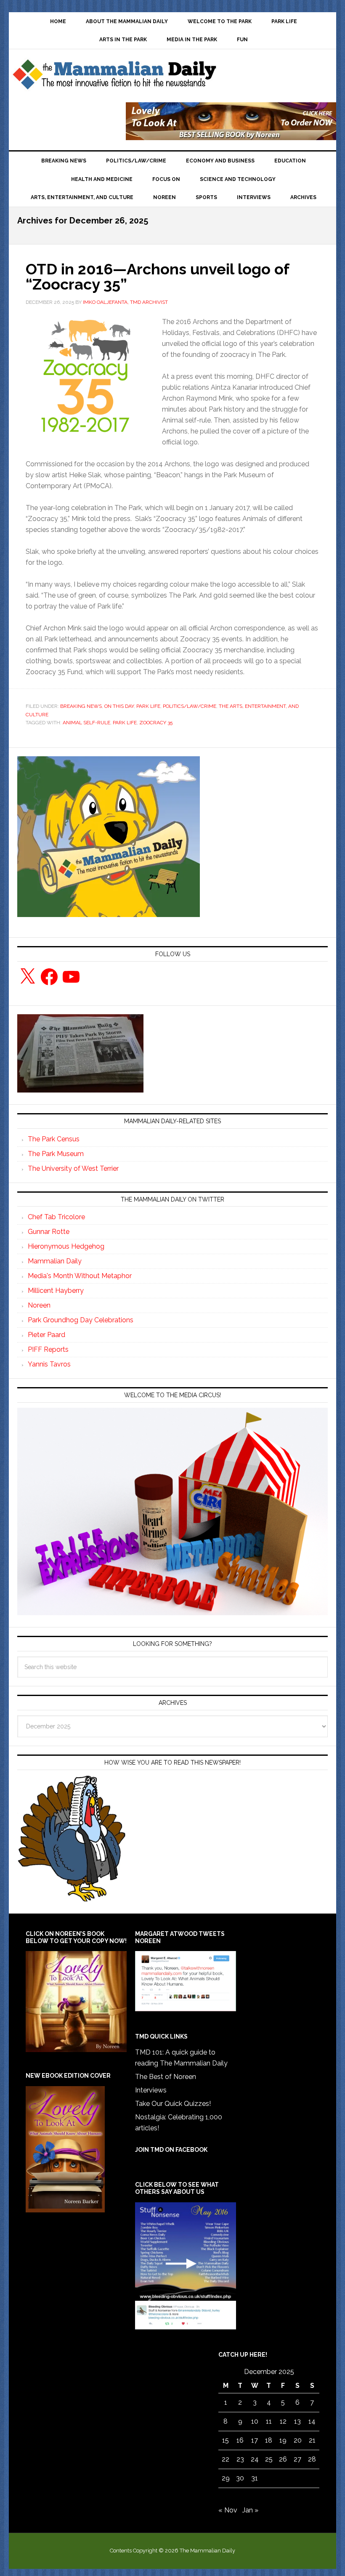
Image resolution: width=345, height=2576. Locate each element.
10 (255, 2421)
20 (298, 2440)
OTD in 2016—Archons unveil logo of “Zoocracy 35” (157, 276)
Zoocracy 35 (156, 723)
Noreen (39, 1305)
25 (269, 2459)
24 (255, 2459)
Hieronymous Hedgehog (66, 1246)
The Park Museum (56, 1154)
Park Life (148, 706)
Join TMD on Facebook (171, 2150)
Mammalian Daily (55, 1261)
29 (226, 2478)
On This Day (119, 706)
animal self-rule (86, 723)
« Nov (228, 2510)
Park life (125, 723)
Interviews (151, 2090)
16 (240, 2440)
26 (283, 2459)
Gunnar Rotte (49, 1232)
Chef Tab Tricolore (56, 1217)
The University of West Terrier (73, 1168)
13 (297, 2421)
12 (283, 2421)
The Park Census (54, 1139)
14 (312, 2421)
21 (312, 2440)
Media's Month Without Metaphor (80, 1276)
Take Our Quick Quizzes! (173, 2104)
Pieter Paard (46, 1335)
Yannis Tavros (49, 1364)
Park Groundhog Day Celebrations (81, 1320)
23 (240, 2459)
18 (269, 2440)
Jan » (250, 2510)
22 (226, 2459)
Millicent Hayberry (56, 1291)
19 (283, 2440)
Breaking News (81, 706)
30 (240, 2478)
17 (255, 2440)
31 (255, 2478)
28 (312, 2459)
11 (269, 2421)
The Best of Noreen (166, 2077)
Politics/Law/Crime (190, 706)
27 (297, 2459)
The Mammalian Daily (114, 77)
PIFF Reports (48, 1349)
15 (226, 2440)
